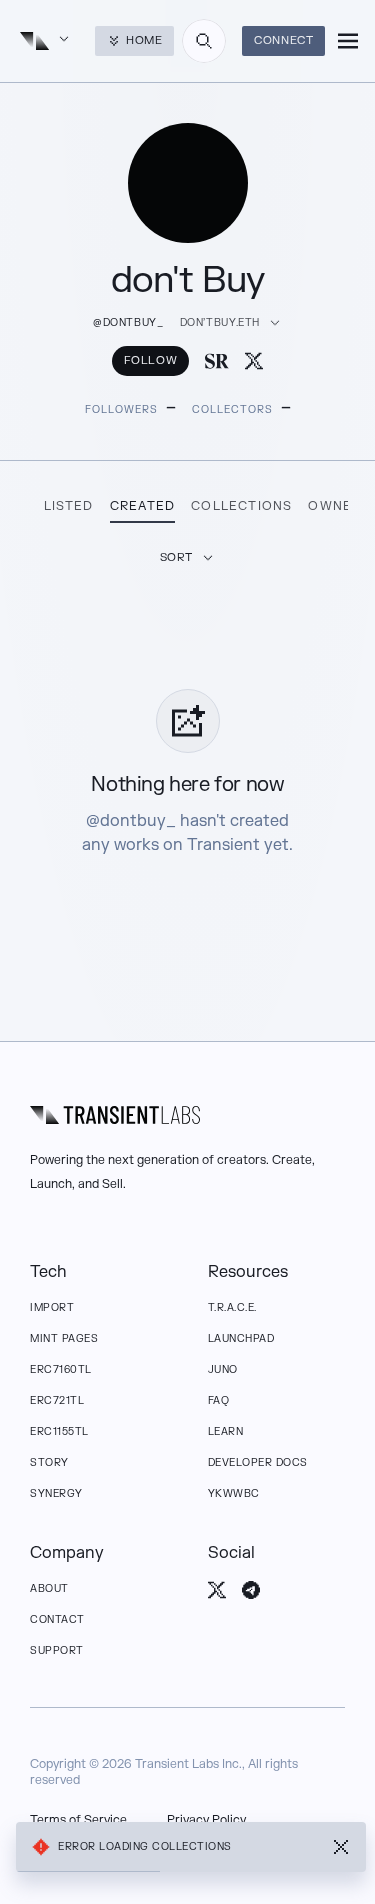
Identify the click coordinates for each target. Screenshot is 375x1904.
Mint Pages (64, 1338)
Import (52, 1307)
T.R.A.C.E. (232, 1307)
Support (57, 1650)
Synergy (56, 1493)
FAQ (219, 1400)
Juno (223, 1369)
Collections (241, 506)
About (49, 1588)
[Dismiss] (341, 1847)
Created (142, 506)
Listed (69, 506)
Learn (226, 1431)
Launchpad (241, 1338)
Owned (335, 506)
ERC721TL (57, 1400)
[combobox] (204, 41)
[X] (254, 361)
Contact (57, 1619)
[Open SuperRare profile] (217, 361)
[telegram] (251, 1590)
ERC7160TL (61, 1369)
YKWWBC (234, 1493)
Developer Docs (258, 1462)
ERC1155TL (59, 1431)
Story (49, 1462)
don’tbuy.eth (220, 322)
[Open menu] (348, 41)
